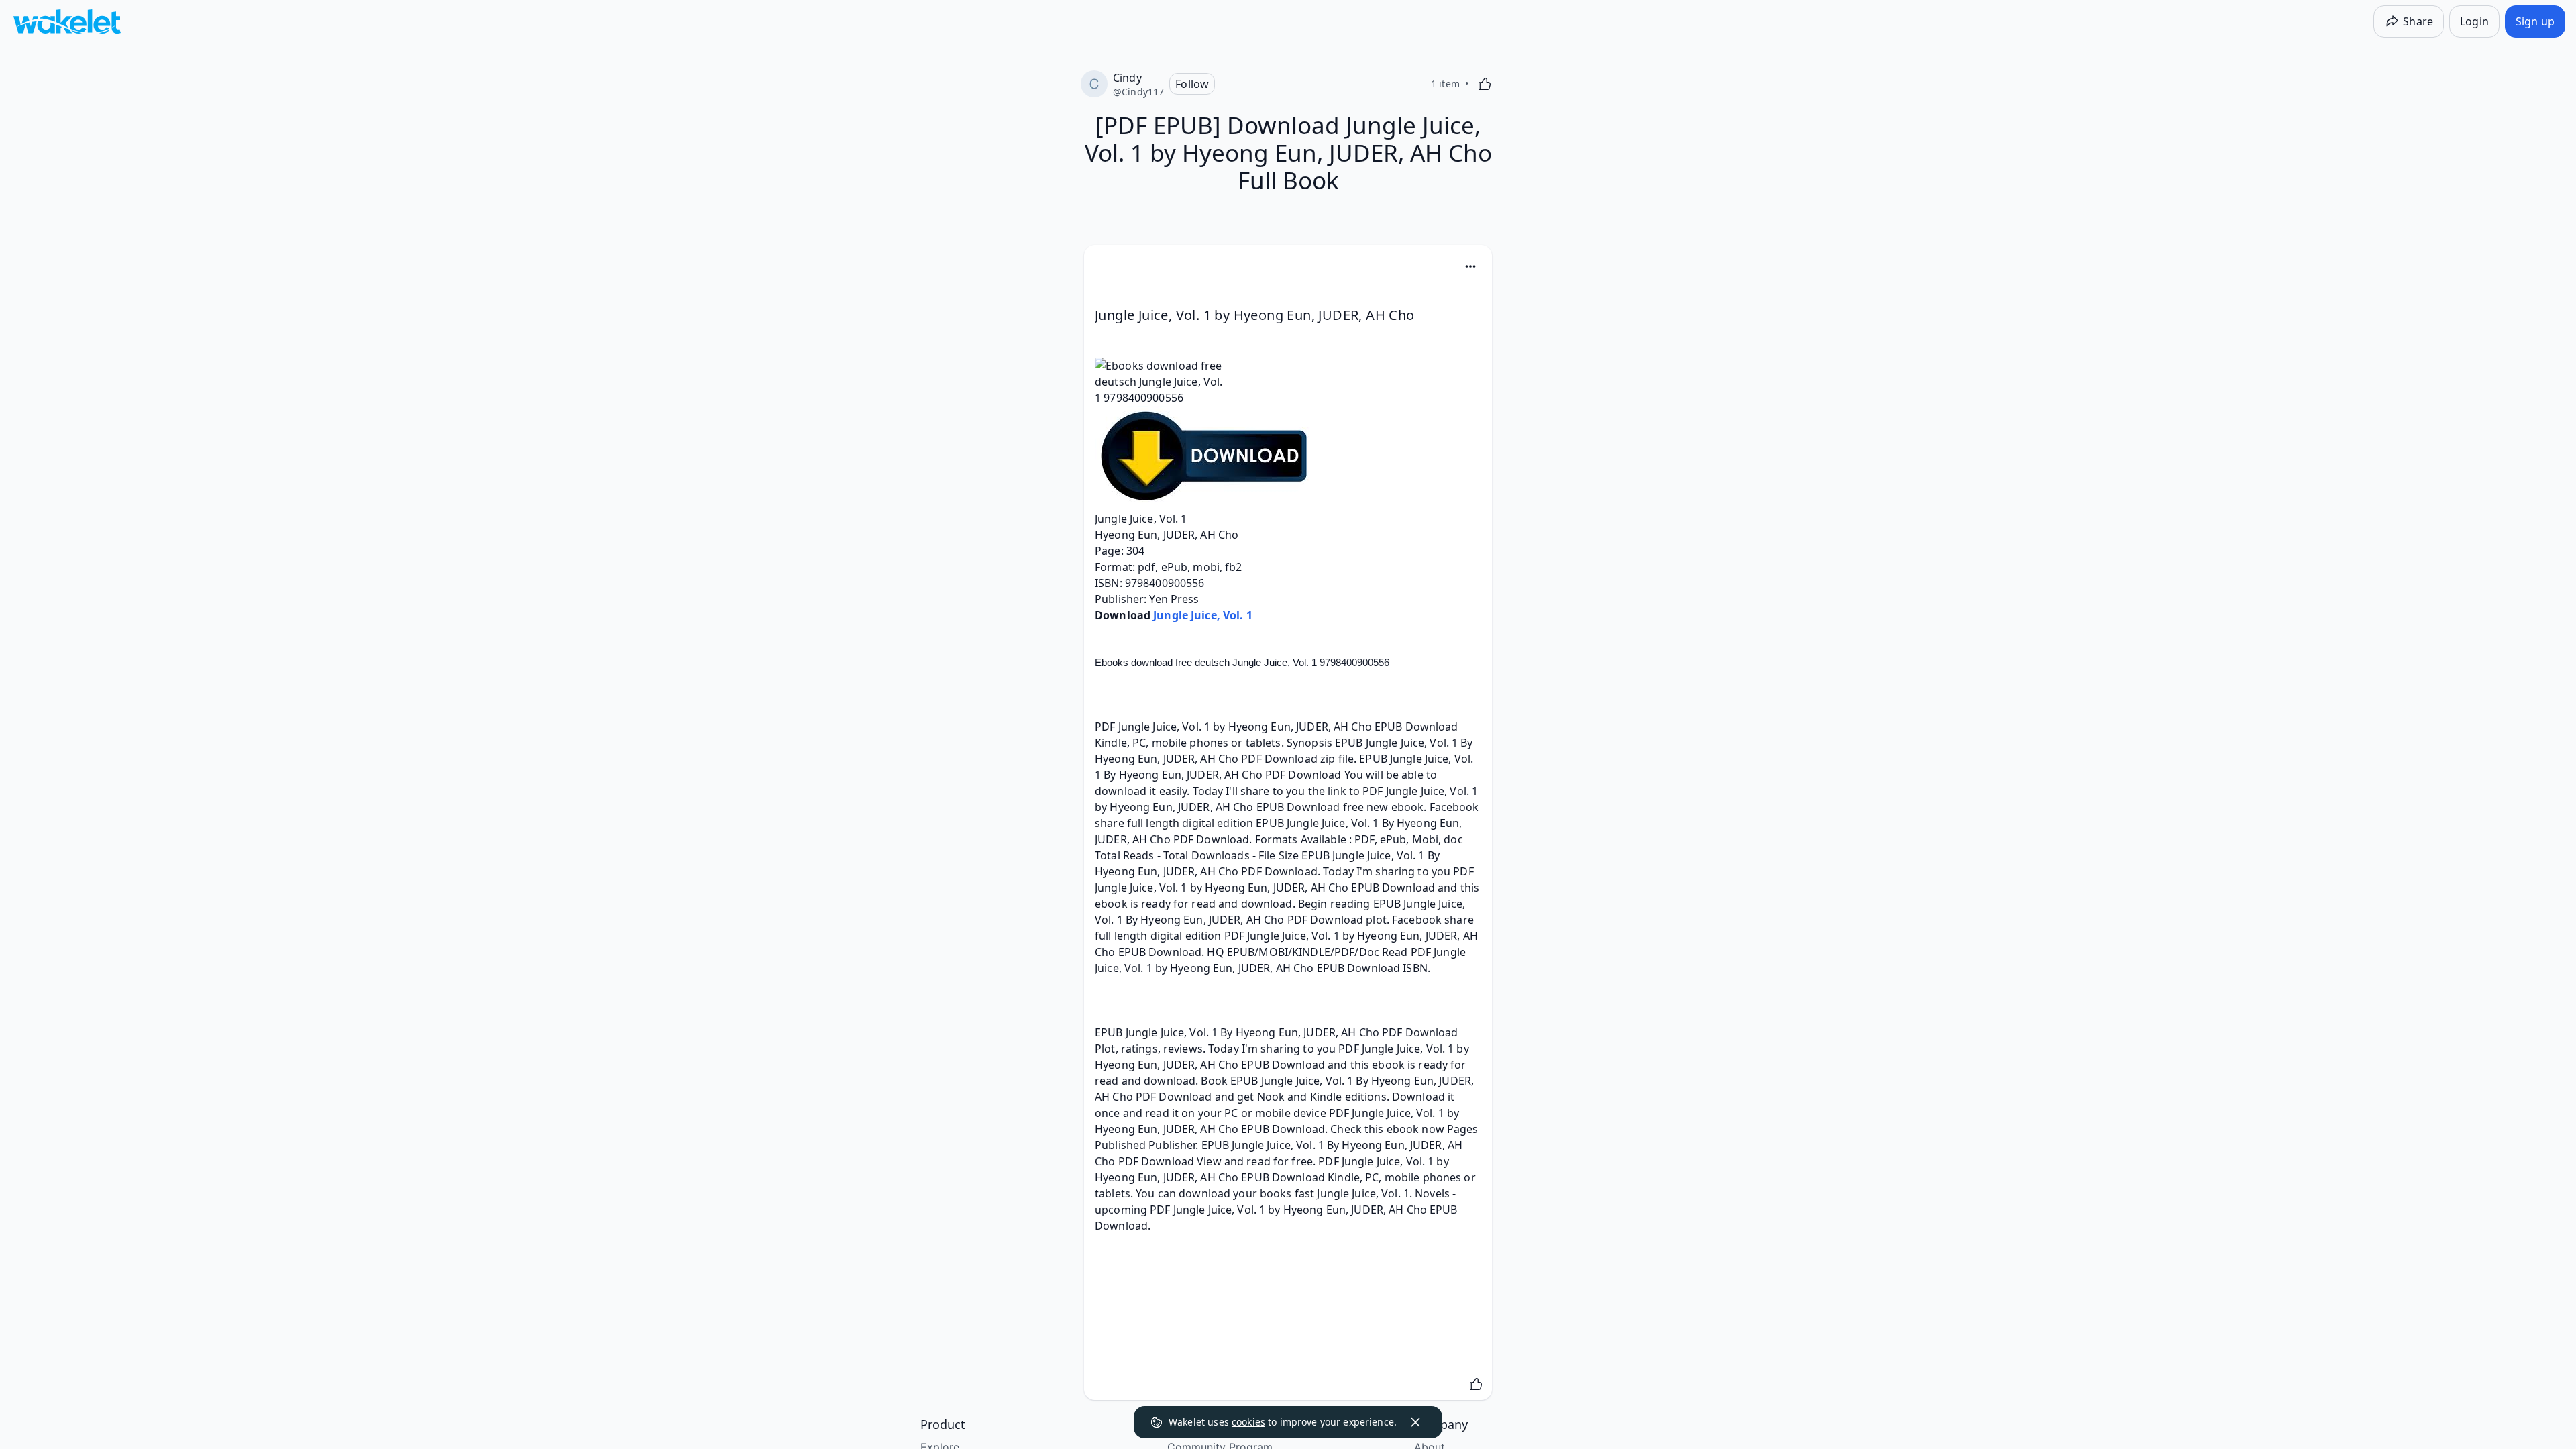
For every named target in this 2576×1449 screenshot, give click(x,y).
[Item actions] (1470, 266)
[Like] (1485, 84)
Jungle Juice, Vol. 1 (1203, 615)
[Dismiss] (1415, 1422)
